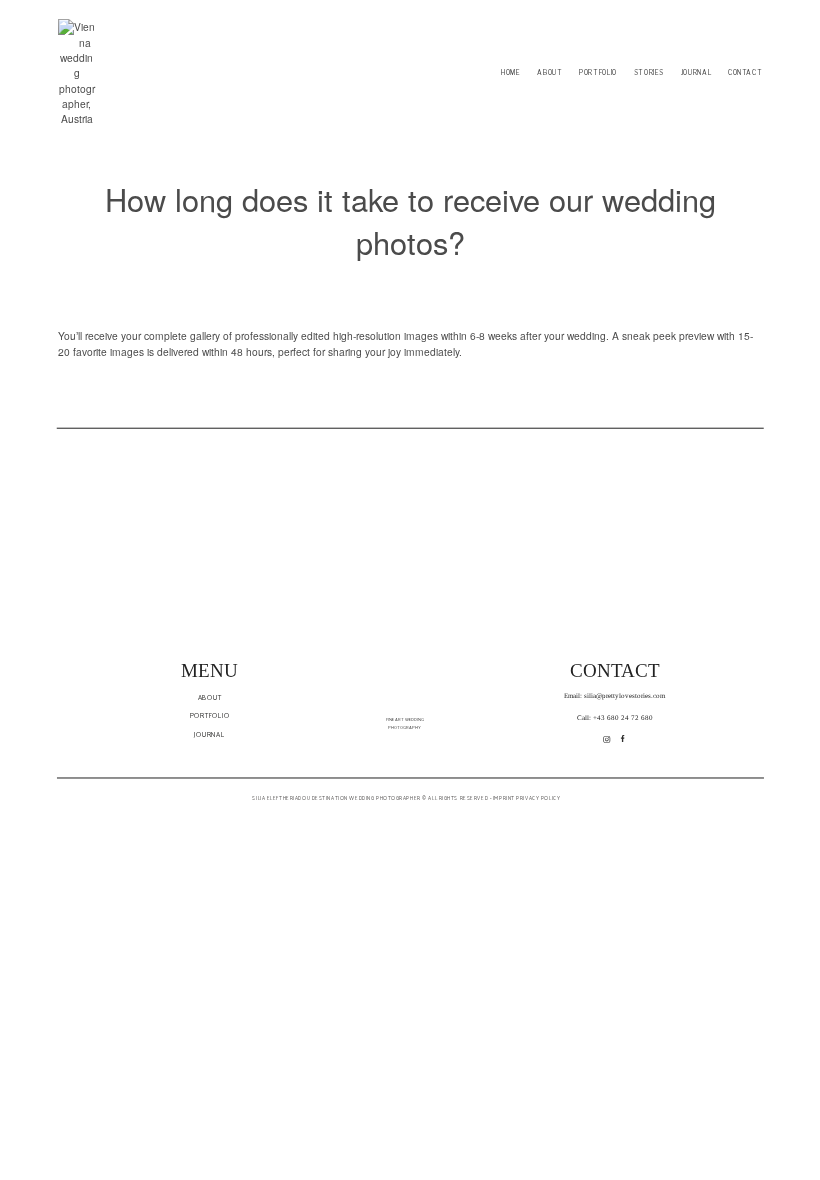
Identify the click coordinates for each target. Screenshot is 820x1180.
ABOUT (549, 73)
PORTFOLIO (598, 73)
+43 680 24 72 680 (623, 718)
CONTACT (745, 73)
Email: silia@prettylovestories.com (614, 696)
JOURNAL (696, 73)
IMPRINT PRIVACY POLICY (525, 798)
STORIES (649, 73)
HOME (511, 73)
